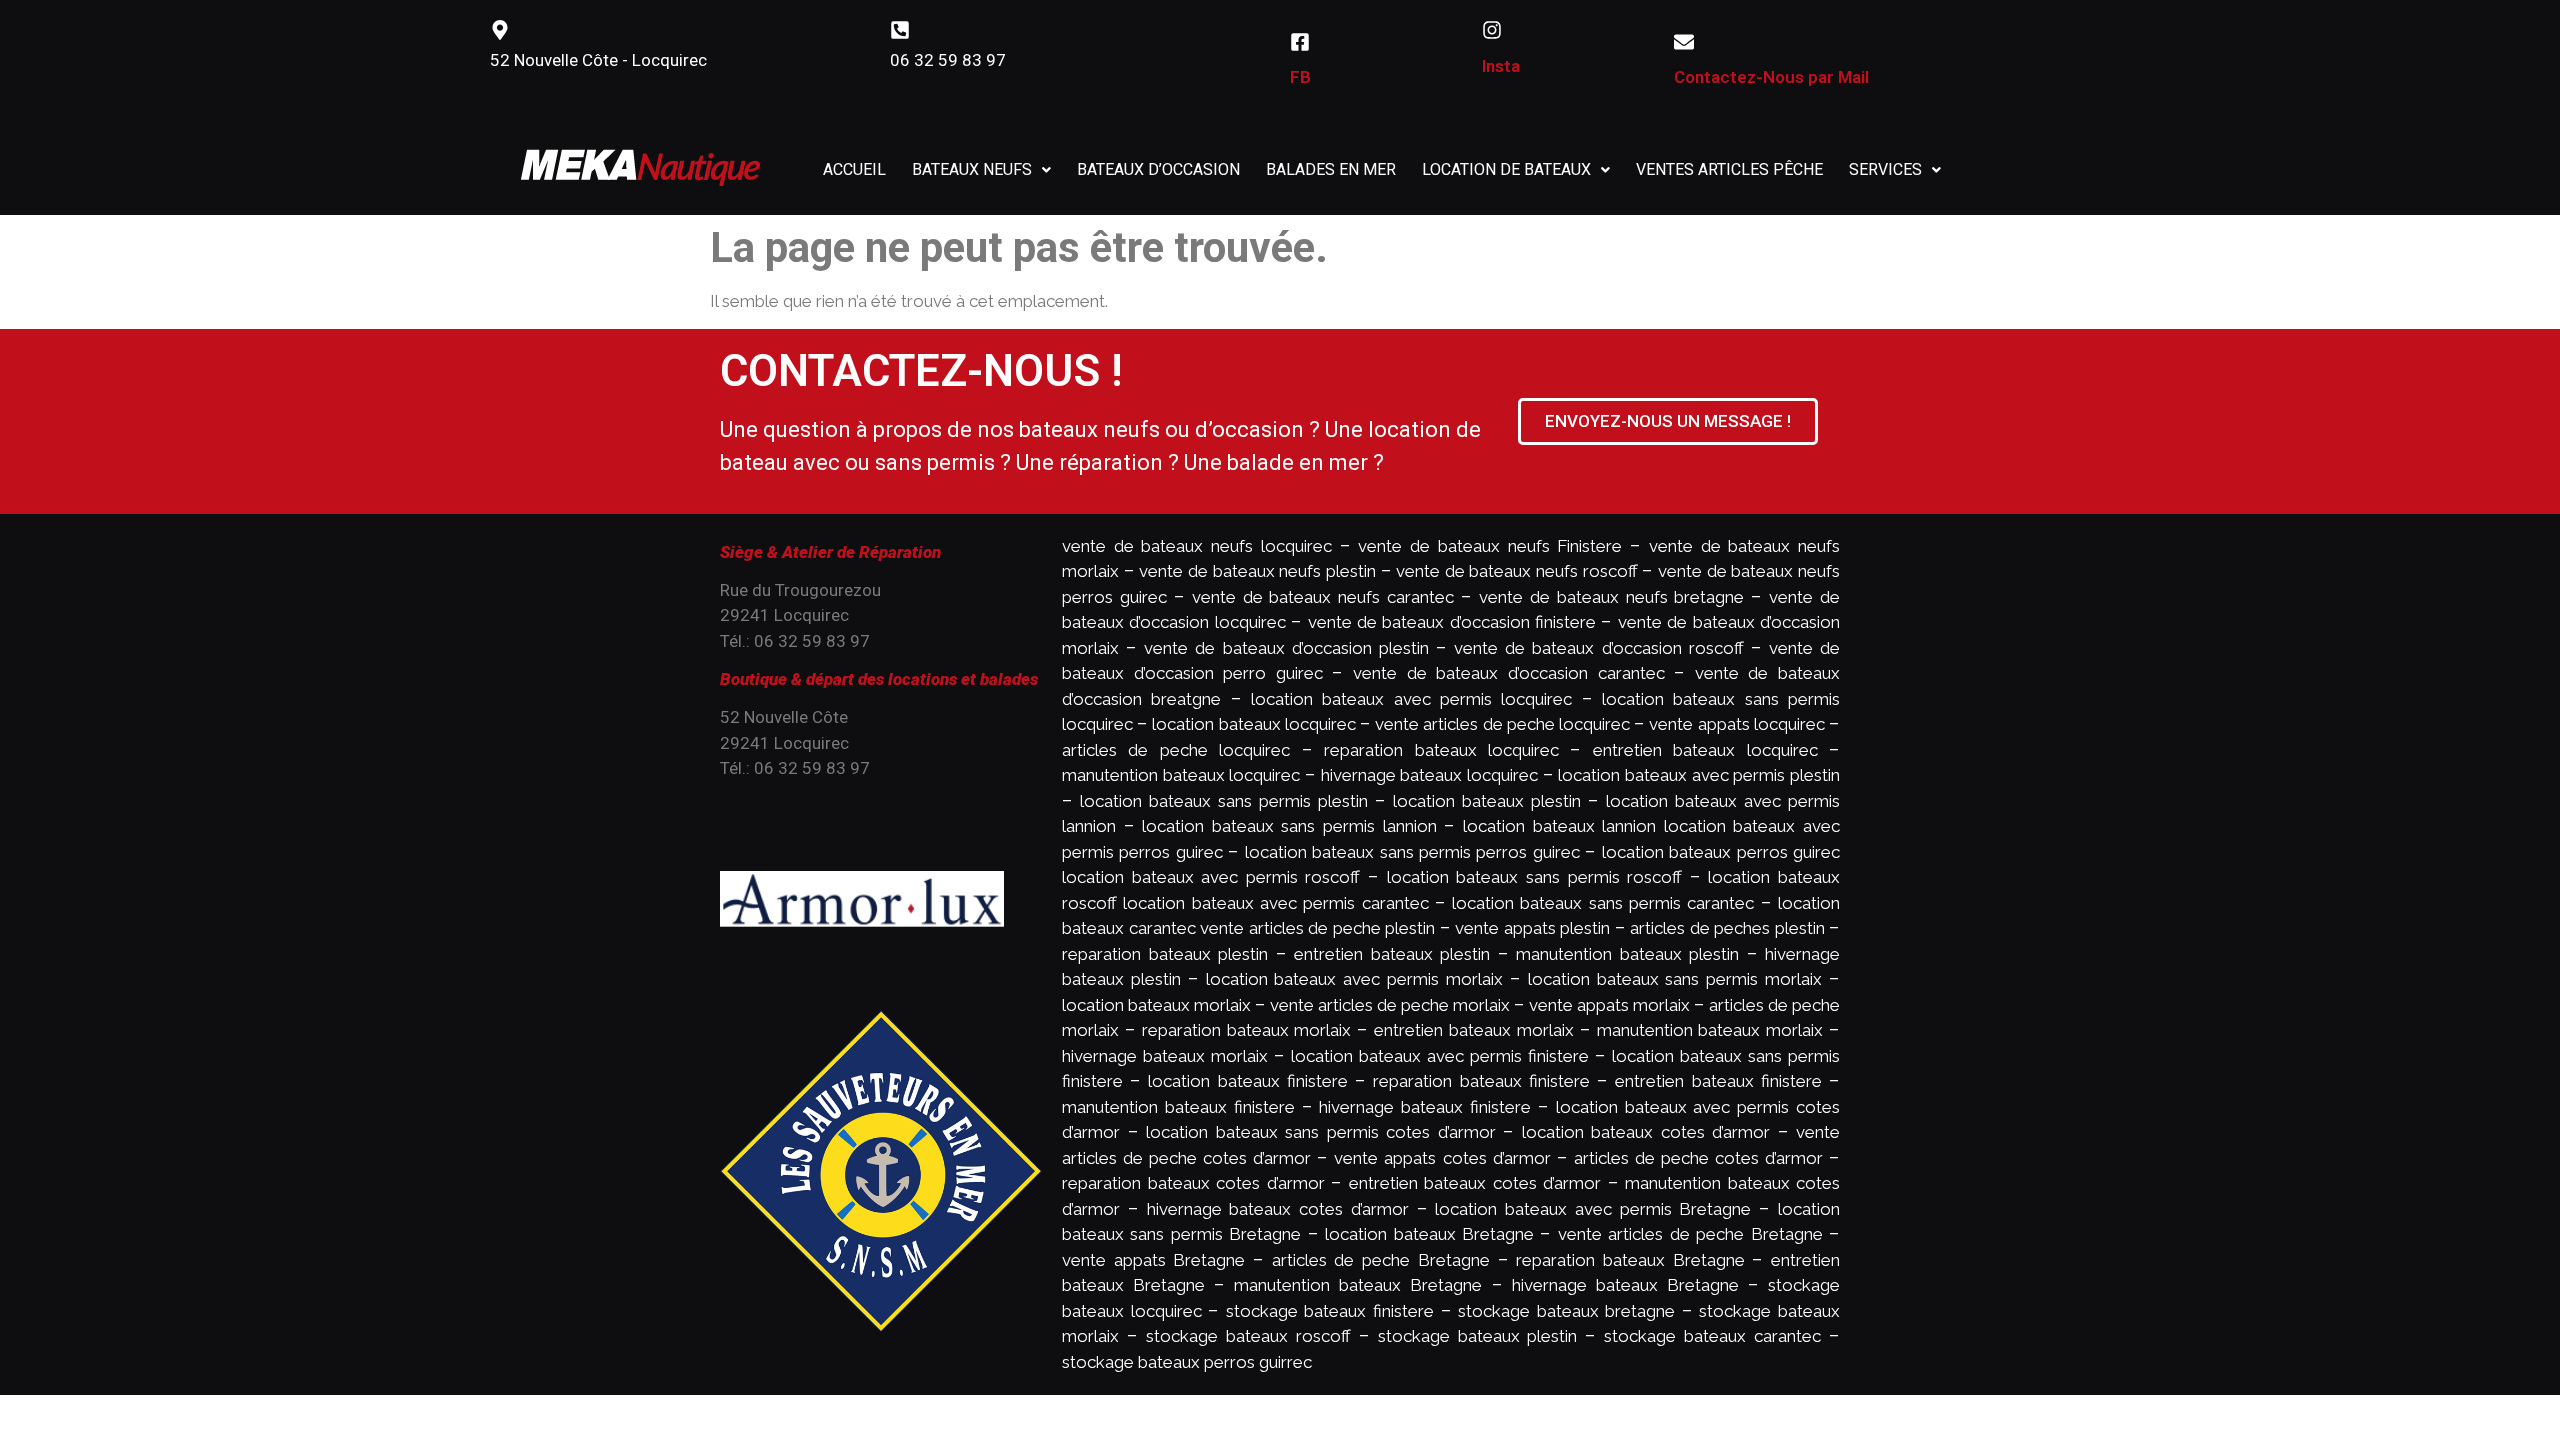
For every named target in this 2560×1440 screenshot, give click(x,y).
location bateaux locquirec (1253, 724)
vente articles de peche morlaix (1390, 1005)
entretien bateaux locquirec (1705, 750)
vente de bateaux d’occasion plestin (1286, 648)
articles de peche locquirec (1176, 750)
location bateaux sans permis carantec (1603, 903)
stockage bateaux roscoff (1248, 1336)
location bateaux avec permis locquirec (1411, 699)
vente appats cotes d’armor (1442, 1158)
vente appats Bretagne (1153, 1260)
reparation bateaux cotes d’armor (1193, 1183)
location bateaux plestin (1487, 801)
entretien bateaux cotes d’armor (1475, 1183)
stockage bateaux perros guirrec (1187, 1362)
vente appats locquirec (1736, 724)
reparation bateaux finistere (1481, 1081)
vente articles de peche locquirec (1502, 724)
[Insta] (1492, 30)
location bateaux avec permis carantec (1275, 903)
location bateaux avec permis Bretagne (1593, 1209)
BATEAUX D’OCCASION (1158, 169)
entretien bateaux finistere (1718, 1081)
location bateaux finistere (1247, 1081)
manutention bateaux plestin (1627, 954)
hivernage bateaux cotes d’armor (1278, 1209)
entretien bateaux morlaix (1474, 1030)
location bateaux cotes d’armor (1646, 1132)
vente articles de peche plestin (1317, 928)
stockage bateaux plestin (1478, 1336)
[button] (981, 170)
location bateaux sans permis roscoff (1534, 877)
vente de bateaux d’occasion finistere (1452, 622)
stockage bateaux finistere (1330, 1311)
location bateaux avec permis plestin (1699, 775)
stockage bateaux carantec (1712, 1336)
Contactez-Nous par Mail (1771, 77)
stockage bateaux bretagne (1566, 1311)
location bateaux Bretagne (1429, 1234)
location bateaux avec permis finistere (1440, 1056)
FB (1300, 77)
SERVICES (1885, 169)
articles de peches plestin (1727, 928)
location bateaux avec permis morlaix (1354, 979)
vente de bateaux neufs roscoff (1517, 571)
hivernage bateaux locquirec (1429, 775)
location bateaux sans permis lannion (1289, 826)
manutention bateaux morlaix (1710, 1030)
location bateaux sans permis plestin (1224, 801)
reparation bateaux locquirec (1441, 750)
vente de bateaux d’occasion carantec (1508, 673)
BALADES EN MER (1331, 169)
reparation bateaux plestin (1165, 954)
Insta (1501, 66)
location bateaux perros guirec (1721, 852)
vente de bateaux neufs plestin (1257, 571)
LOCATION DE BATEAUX (1506, 169)
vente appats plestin (1532, 928)
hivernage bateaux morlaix (1165, 1056)
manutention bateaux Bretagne (1358, 1285)
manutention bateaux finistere (1178, 1107)
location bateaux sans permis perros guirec (1412, 852)
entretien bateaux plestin (1392, 954)
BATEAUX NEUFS (972, 169)
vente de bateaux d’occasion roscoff (1599, 648)
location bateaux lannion (1559, 826)
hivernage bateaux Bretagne (1625, 1285)
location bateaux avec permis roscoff (1211, 877)
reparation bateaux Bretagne (1630, 1260)
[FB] (1300, 42)
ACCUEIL (854, 169)
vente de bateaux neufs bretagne (1612, 597)
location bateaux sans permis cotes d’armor (1321, 1132)
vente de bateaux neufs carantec (1323, 597)
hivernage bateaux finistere (1425, 1107)
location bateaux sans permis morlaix (1675, 979)
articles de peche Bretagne (1381, 1260)
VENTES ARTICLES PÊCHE (1729, 169)
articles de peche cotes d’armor (1698, 1158)
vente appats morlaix (1609, 1005)
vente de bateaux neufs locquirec (1197, 546)
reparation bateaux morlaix (1247, 1030)
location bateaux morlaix (1156, 1005)
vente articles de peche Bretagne (1690, 1234)
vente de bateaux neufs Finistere (1490, 546)
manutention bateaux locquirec (1181, 775)
